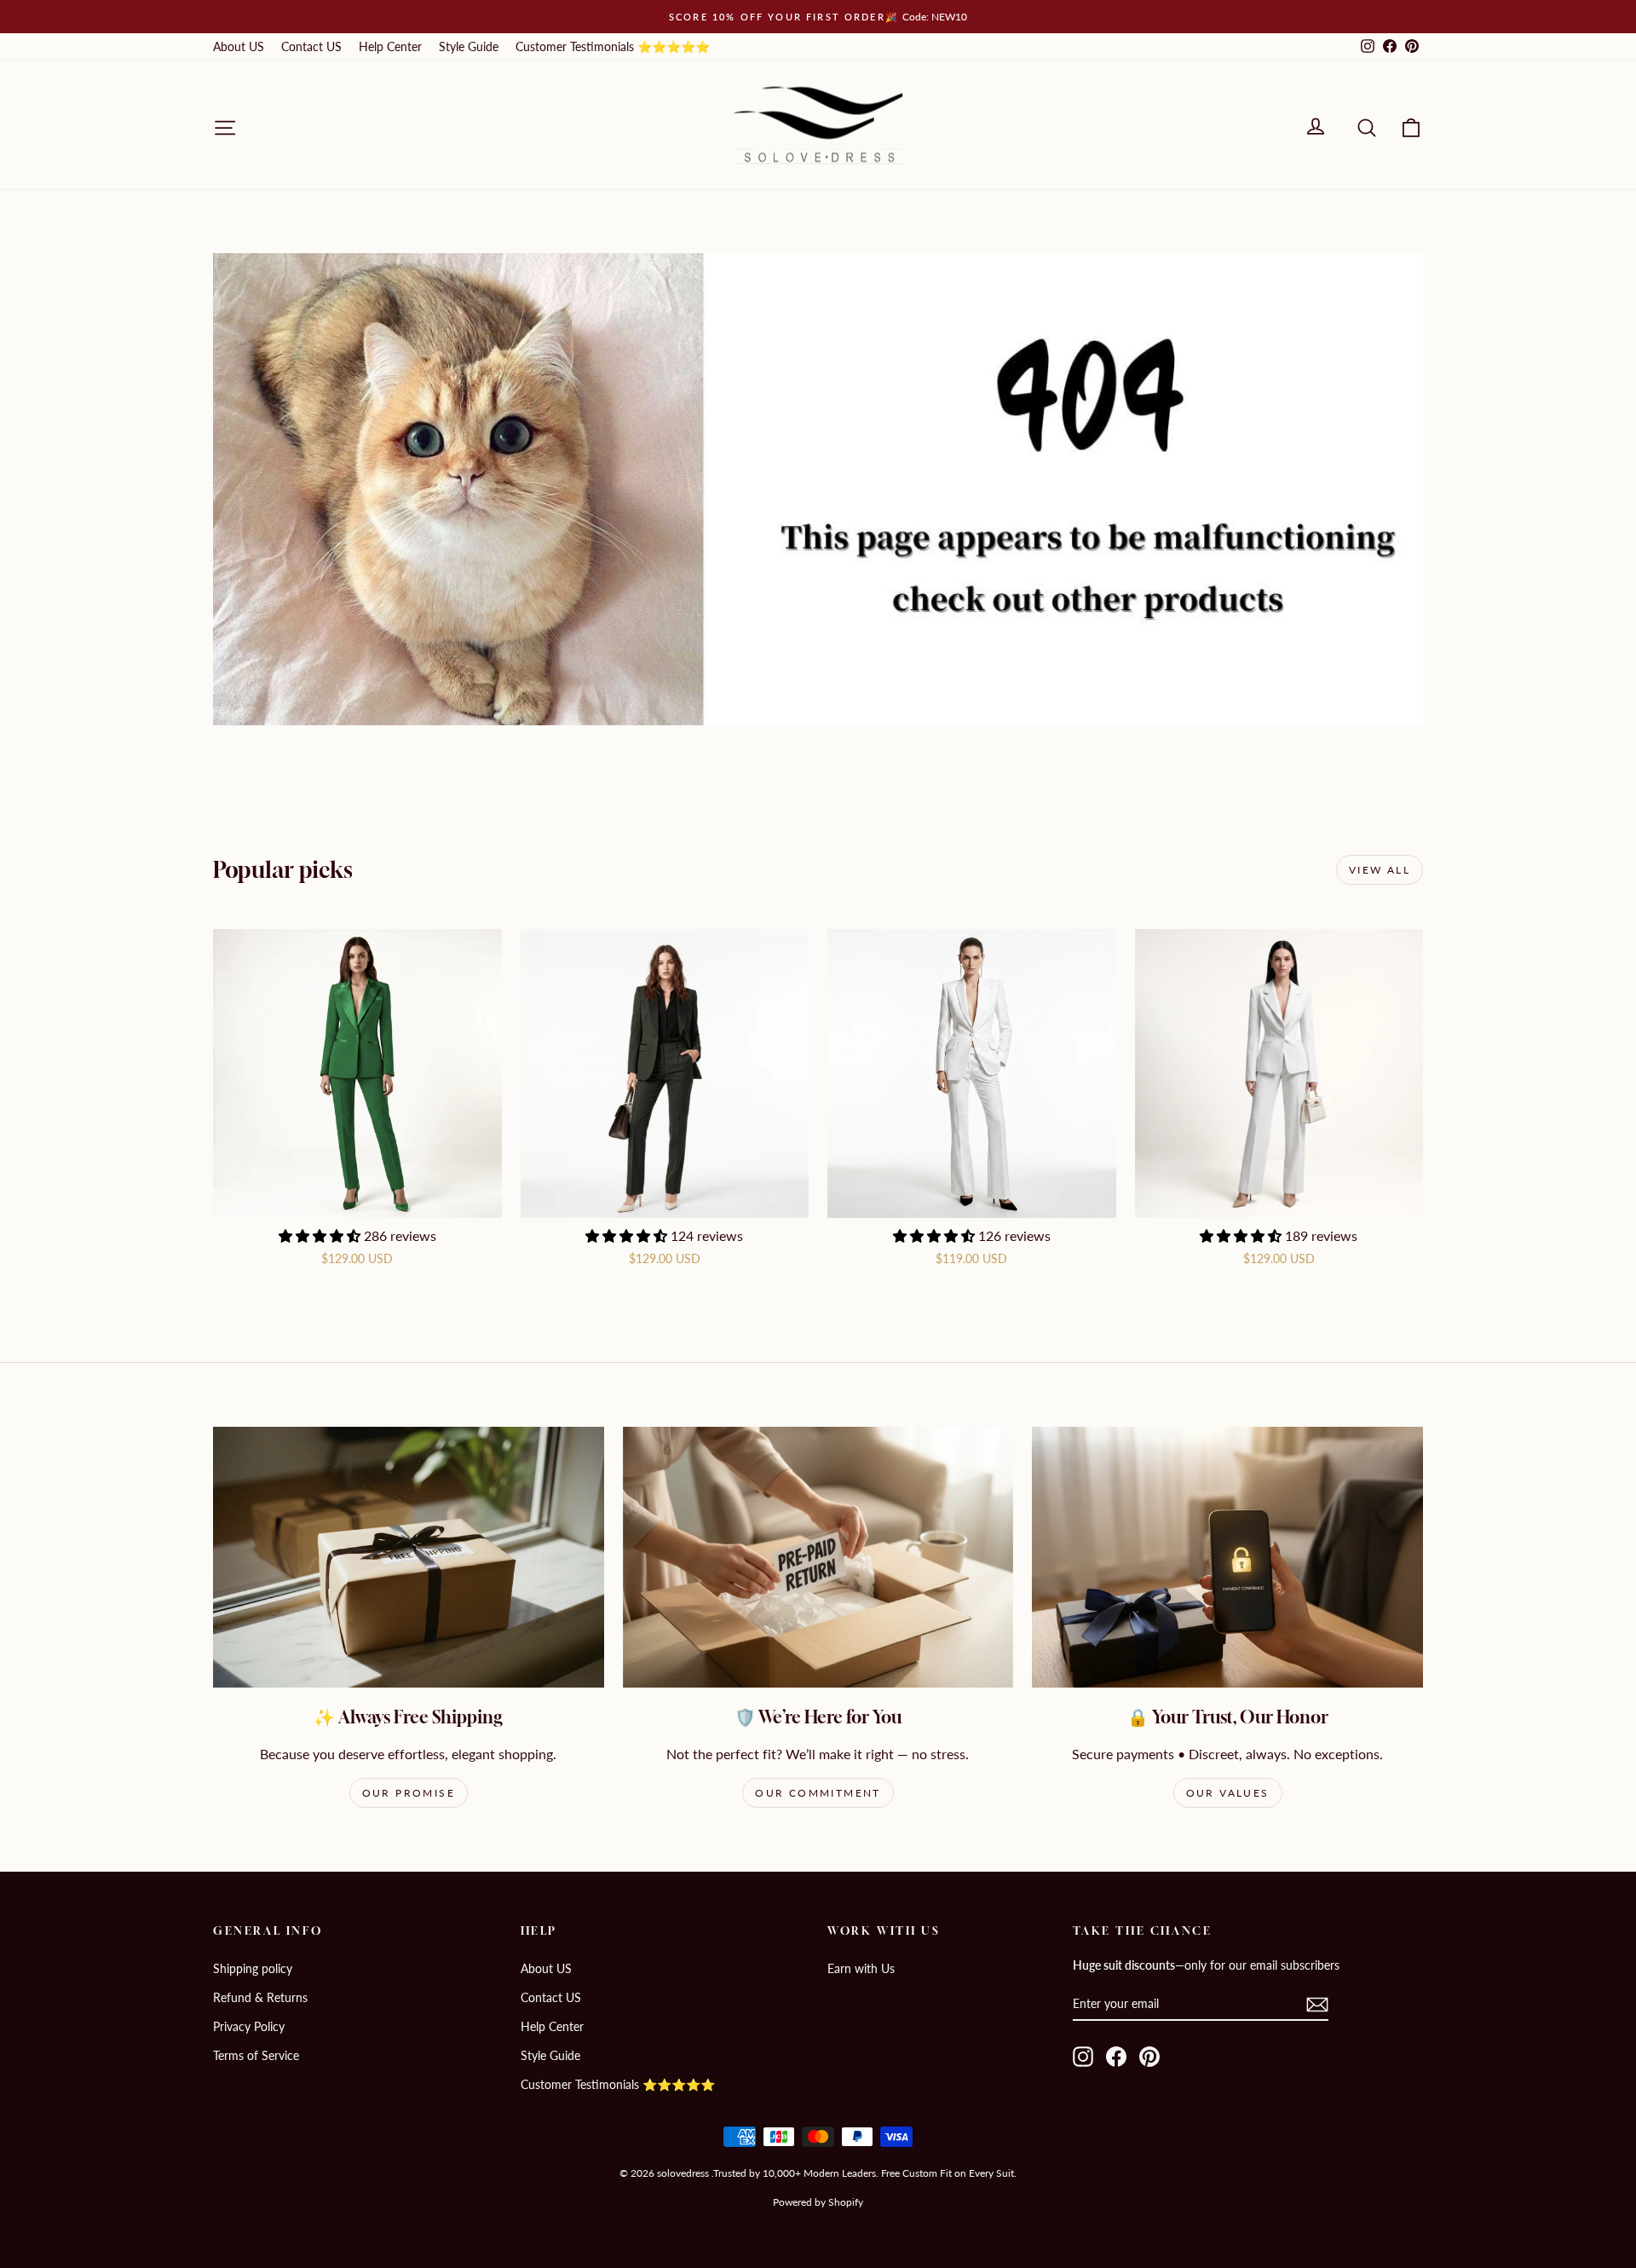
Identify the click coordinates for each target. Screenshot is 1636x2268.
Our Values (1228, 1793)
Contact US (311, 46)
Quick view (357, 1200)
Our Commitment (818, 1793)
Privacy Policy (249, 2026)
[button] (321, 1235)
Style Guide (469, 46)
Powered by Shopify (818, 2202)
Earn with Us (861, 1968)
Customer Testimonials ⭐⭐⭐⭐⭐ (613, 46)
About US (239, 46)
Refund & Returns (260, 1997)
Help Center (390, 46)
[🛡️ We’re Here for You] (818, 1557)
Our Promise (409, 1793)
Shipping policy (253, 1968)
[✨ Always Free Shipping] (409, 1557)
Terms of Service (256, 2055)
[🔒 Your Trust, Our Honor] (1227, 1557)
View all (1380, 870)
